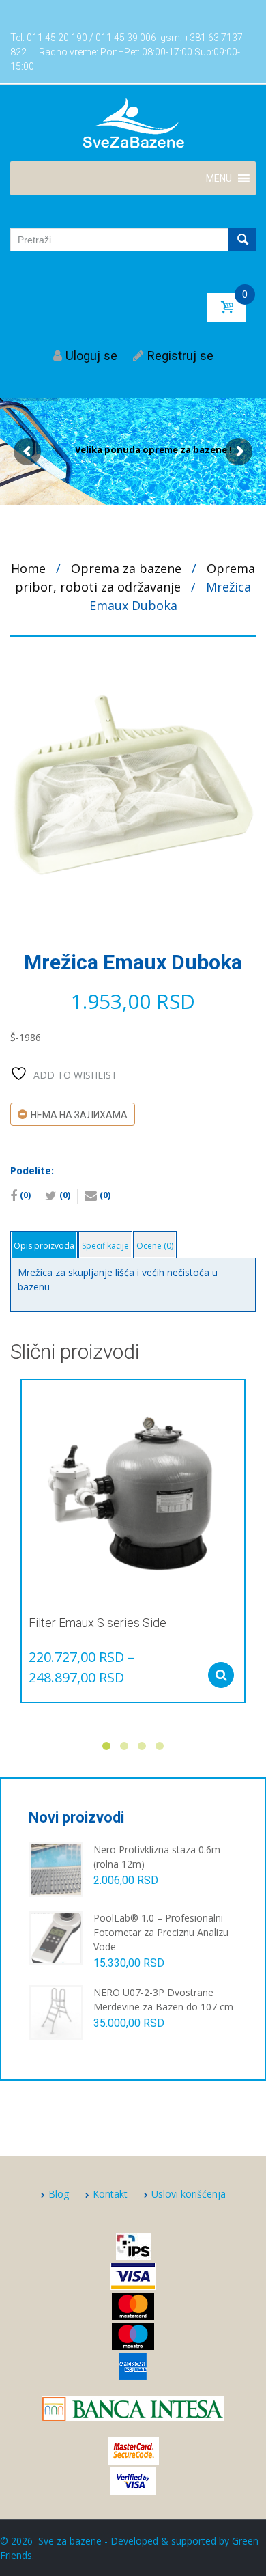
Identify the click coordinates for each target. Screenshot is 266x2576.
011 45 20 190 (57, 38)
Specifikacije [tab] (105, 1246)
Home (28, 568)
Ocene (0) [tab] (155, 1246)
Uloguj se (91, 356)
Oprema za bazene (126, 568)
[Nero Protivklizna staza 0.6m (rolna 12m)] (56, 1869)
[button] (219, 178)
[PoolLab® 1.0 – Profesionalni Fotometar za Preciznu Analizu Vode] (56, 1937)
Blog (59, 2194)
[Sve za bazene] (133, 122)
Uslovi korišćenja (189, 2194)
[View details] (133, 1491)
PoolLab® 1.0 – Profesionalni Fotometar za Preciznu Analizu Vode (161, 1932)
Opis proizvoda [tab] (44, 1246)
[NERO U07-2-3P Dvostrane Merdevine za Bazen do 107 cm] (56, 2011)
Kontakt (110, 2194)
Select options (221, 1675)
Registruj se (180, 356)
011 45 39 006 (126, 38)
